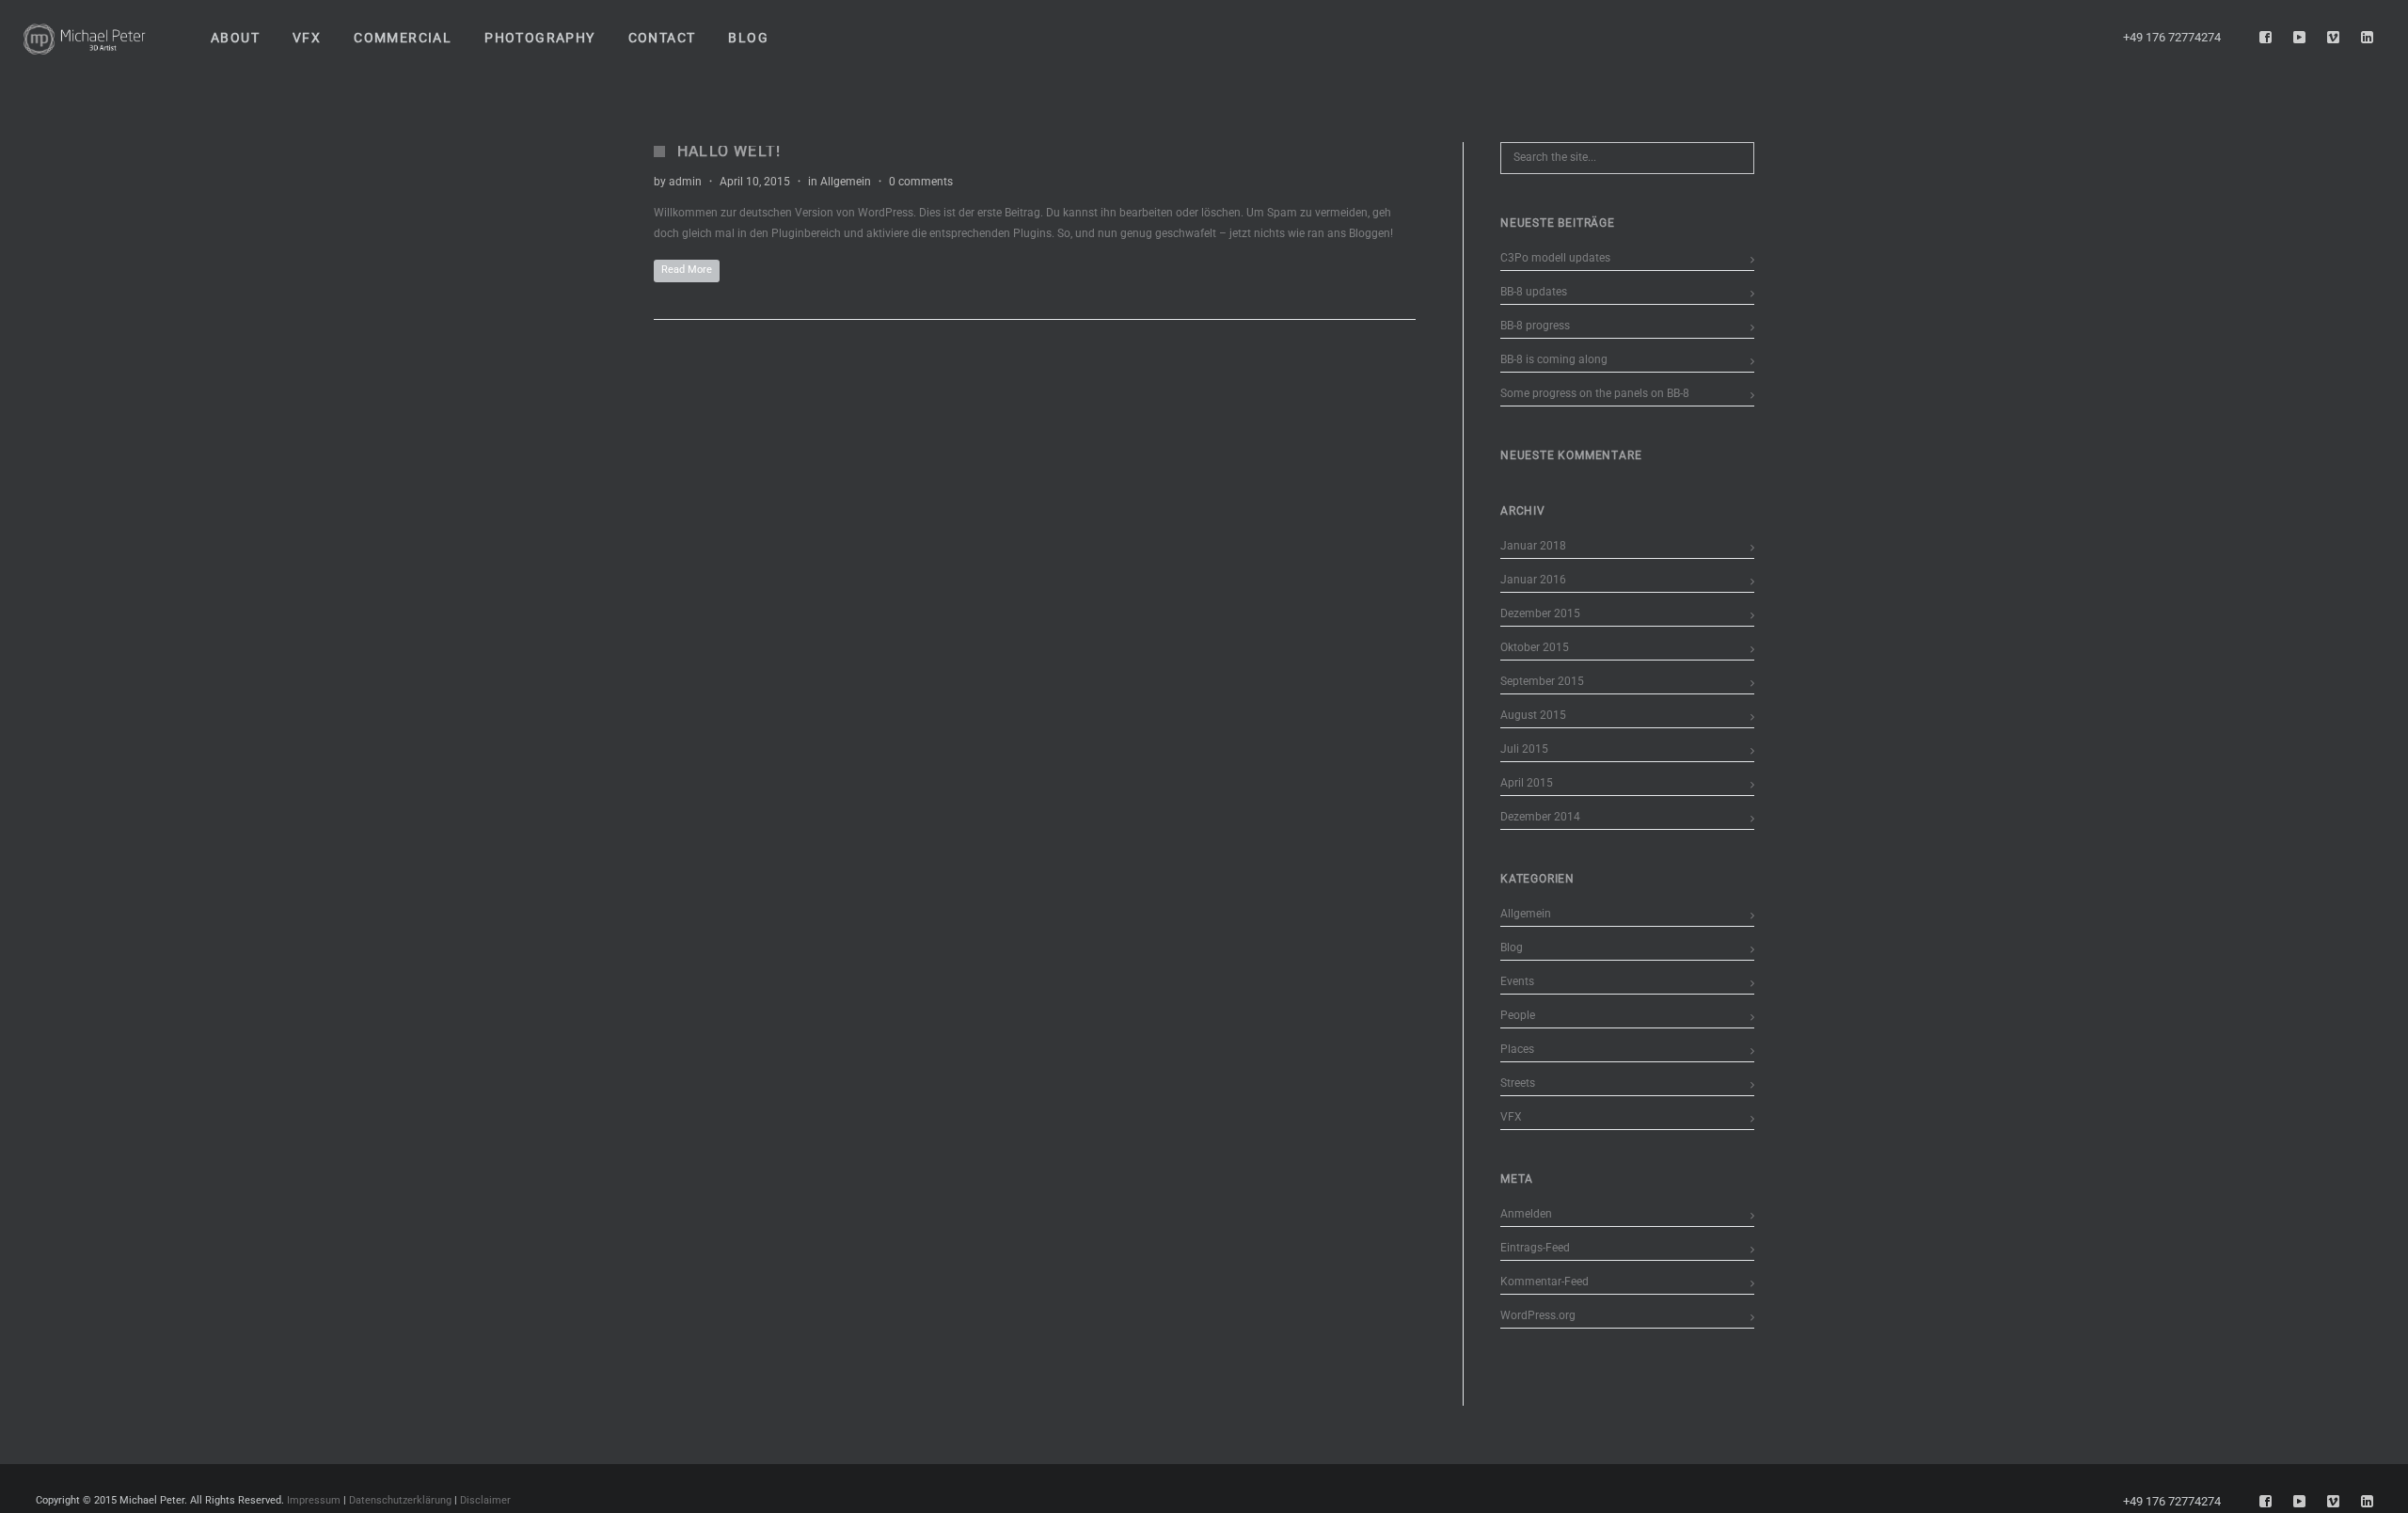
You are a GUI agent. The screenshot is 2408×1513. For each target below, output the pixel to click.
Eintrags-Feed (1535, 1248)
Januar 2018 (1533, 546)
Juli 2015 (1524, 749)
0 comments (921, 182)
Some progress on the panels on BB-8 (1595, 393)
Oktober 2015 (1535, 647)
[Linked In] (2368, 38)
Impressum (314, 1500)
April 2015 (1527, 783)
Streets (1518, 1083)
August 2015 (1533, 715)
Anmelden (1526, 1214)
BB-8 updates (1534, 292)
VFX (1511, 1117)
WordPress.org (1538, 1315)
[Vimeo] (2334, 38)
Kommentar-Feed (1545, 1282)
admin (685, 182)
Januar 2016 (1533, 580)
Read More (687, 270)
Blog (1512, 948)
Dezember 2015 (1540, 613)
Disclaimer (485, 1500)
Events (1517, 981)
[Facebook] (2266, 38)
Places (1517, 1049)
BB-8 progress (1535, 326)
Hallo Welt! (729, 151)
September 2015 (1542, 681)
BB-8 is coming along (1554, 359)
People (1518, 1015)
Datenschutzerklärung (400, 1500)
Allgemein (846, 182)
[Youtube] (2300, 38)
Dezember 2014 (1540, 817)
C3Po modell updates (1555, 258)
